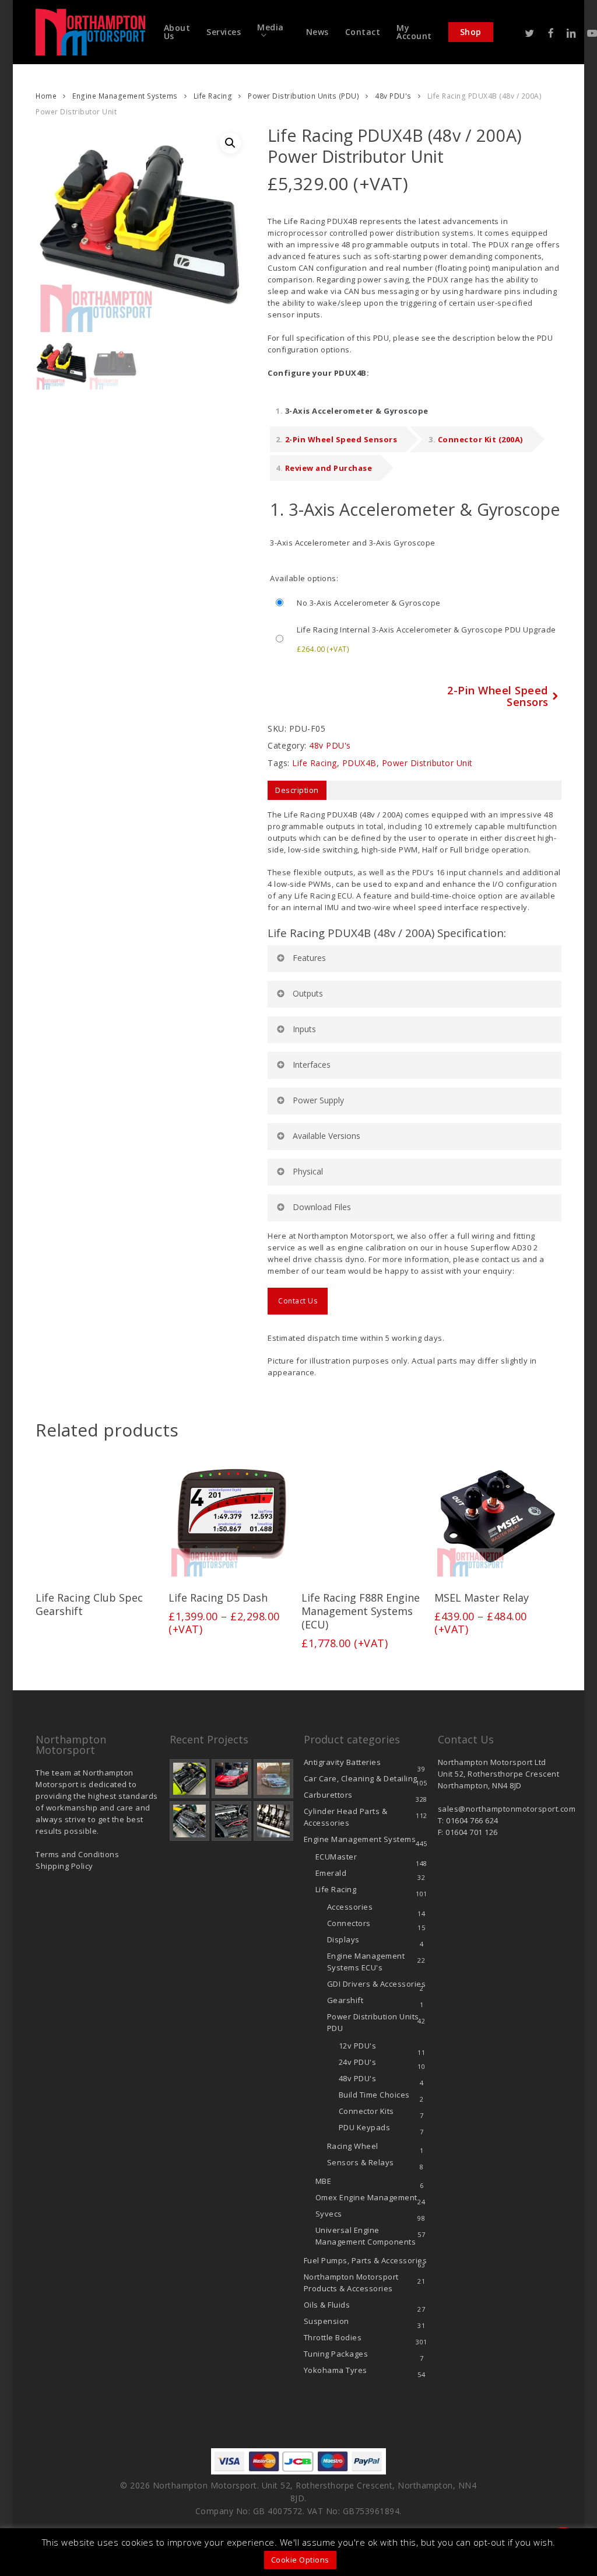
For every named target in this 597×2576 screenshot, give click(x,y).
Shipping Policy (64, 1866)
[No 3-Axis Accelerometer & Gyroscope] (415, 603)
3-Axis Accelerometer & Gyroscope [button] (357, 411)
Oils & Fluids (327, 2305)
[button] (230, 143)
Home (46, 96)
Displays (343, 1939)
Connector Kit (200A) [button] (480, 439)
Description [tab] (297, 790)
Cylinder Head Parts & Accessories (346, 1817)
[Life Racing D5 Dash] (231, 1516)
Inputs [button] (304, 1029)
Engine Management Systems (125, 96)
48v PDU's (393, 96)
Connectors (349, 1923)
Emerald (331, 1873)
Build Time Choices (374, 2095)
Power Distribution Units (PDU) (303, 96)
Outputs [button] (308, 993)
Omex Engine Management (366, 2197)
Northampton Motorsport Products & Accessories (351, 2283)
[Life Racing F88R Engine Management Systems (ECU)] (364, 1516)
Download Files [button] (322, 1207)
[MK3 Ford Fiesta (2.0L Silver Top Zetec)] (231, 1821)
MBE (324, 2181)
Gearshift (345, 2000)
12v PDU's (358, 2046)
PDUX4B (359, 763)
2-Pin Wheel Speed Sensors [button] (341, 439)
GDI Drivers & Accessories (377, 1984)
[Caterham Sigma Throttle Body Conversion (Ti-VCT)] (189, 1821)
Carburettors (328, 1795)
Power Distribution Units (373, 2022)
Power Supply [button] (318, 1100)
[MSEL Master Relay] (497, 1516)
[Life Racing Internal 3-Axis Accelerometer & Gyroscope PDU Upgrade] (415, 639)
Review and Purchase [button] (329, 468)
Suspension (326, 2321)
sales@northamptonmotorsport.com (507, 1809)
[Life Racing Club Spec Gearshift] (99, 1516)
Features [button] (309, 958)
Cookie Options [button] (300, 2560)
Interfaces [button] (312, 1065)
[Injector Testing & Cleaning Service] (273, 1821)
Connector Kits (366, 2111)
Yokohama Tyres (336, 2370)
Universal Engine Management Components (366, 2236)
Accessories (350, 1907)
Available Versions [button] (326, 1136)
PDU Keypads (365, 2127)
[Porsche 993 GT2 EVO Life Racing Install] (273, 1779)
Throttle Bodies (333, 2337)
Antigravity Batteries (343, 1762)
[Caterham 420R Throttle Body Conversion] (189, 1779)
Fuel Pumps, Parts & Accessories (366, 2260)
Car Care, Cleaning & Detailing (361, 1778)
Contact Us (298, 1301)
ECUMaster (336, 1857)
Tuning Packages (336, 2354)
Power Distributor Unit (427, 763)
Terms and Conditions (77, 1854)
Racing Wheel (353, 2146)
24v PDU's (358, 2062)
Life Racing (213, 96)
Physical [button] (308, 1171)
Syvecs (329, 2214)
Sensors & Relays (361, 2162)
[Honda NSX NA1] (231, 1779)
